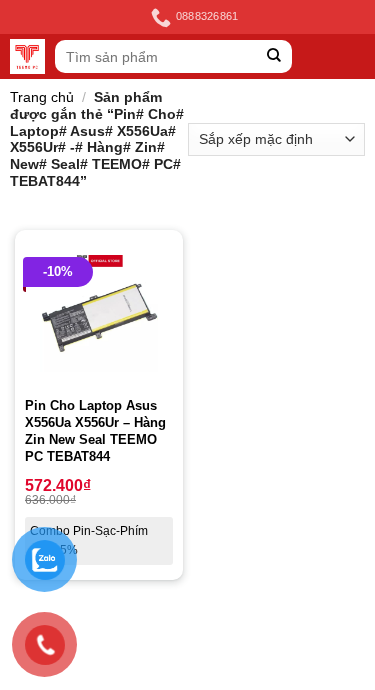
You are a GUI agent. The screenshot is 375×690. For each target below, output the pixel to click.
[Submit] (274, 56)
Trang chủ (42, 97)
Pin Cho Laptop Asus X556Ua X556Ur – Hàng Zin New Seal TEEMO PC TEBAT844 (95, 431)
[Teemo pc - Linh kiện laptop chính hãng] (27, 56)
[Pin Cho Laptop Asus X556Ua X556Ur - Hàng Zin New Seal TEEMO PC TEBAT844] (99, 314)
